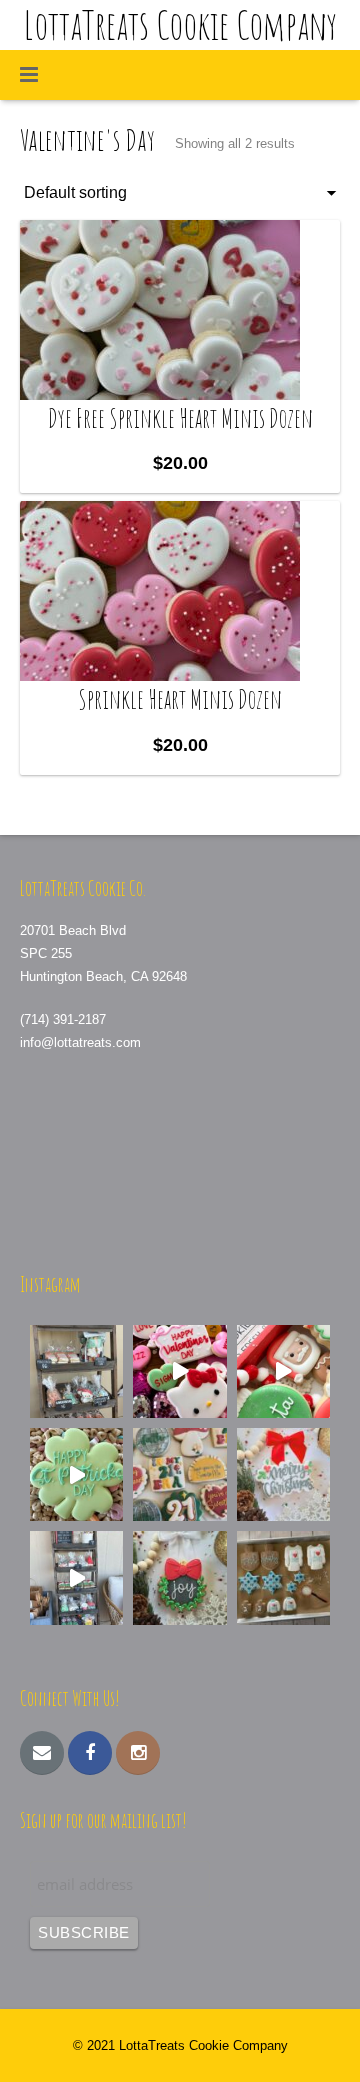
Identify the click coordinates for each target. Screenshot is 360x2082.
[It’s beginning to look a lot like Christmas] (179, 1577)
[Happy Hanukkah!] (283, 1577)
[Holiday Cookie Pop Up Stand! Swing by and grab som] (76, 1371)
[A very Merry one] (283, 1371)
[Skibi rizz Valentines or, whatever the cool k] (179, 1371)
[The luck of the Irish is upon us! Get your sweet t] (76, 1474)
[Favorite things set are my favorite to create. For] (179, 1474)
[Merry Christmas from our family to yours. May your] (283, 1474)
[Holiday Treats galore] (76, 1577)
